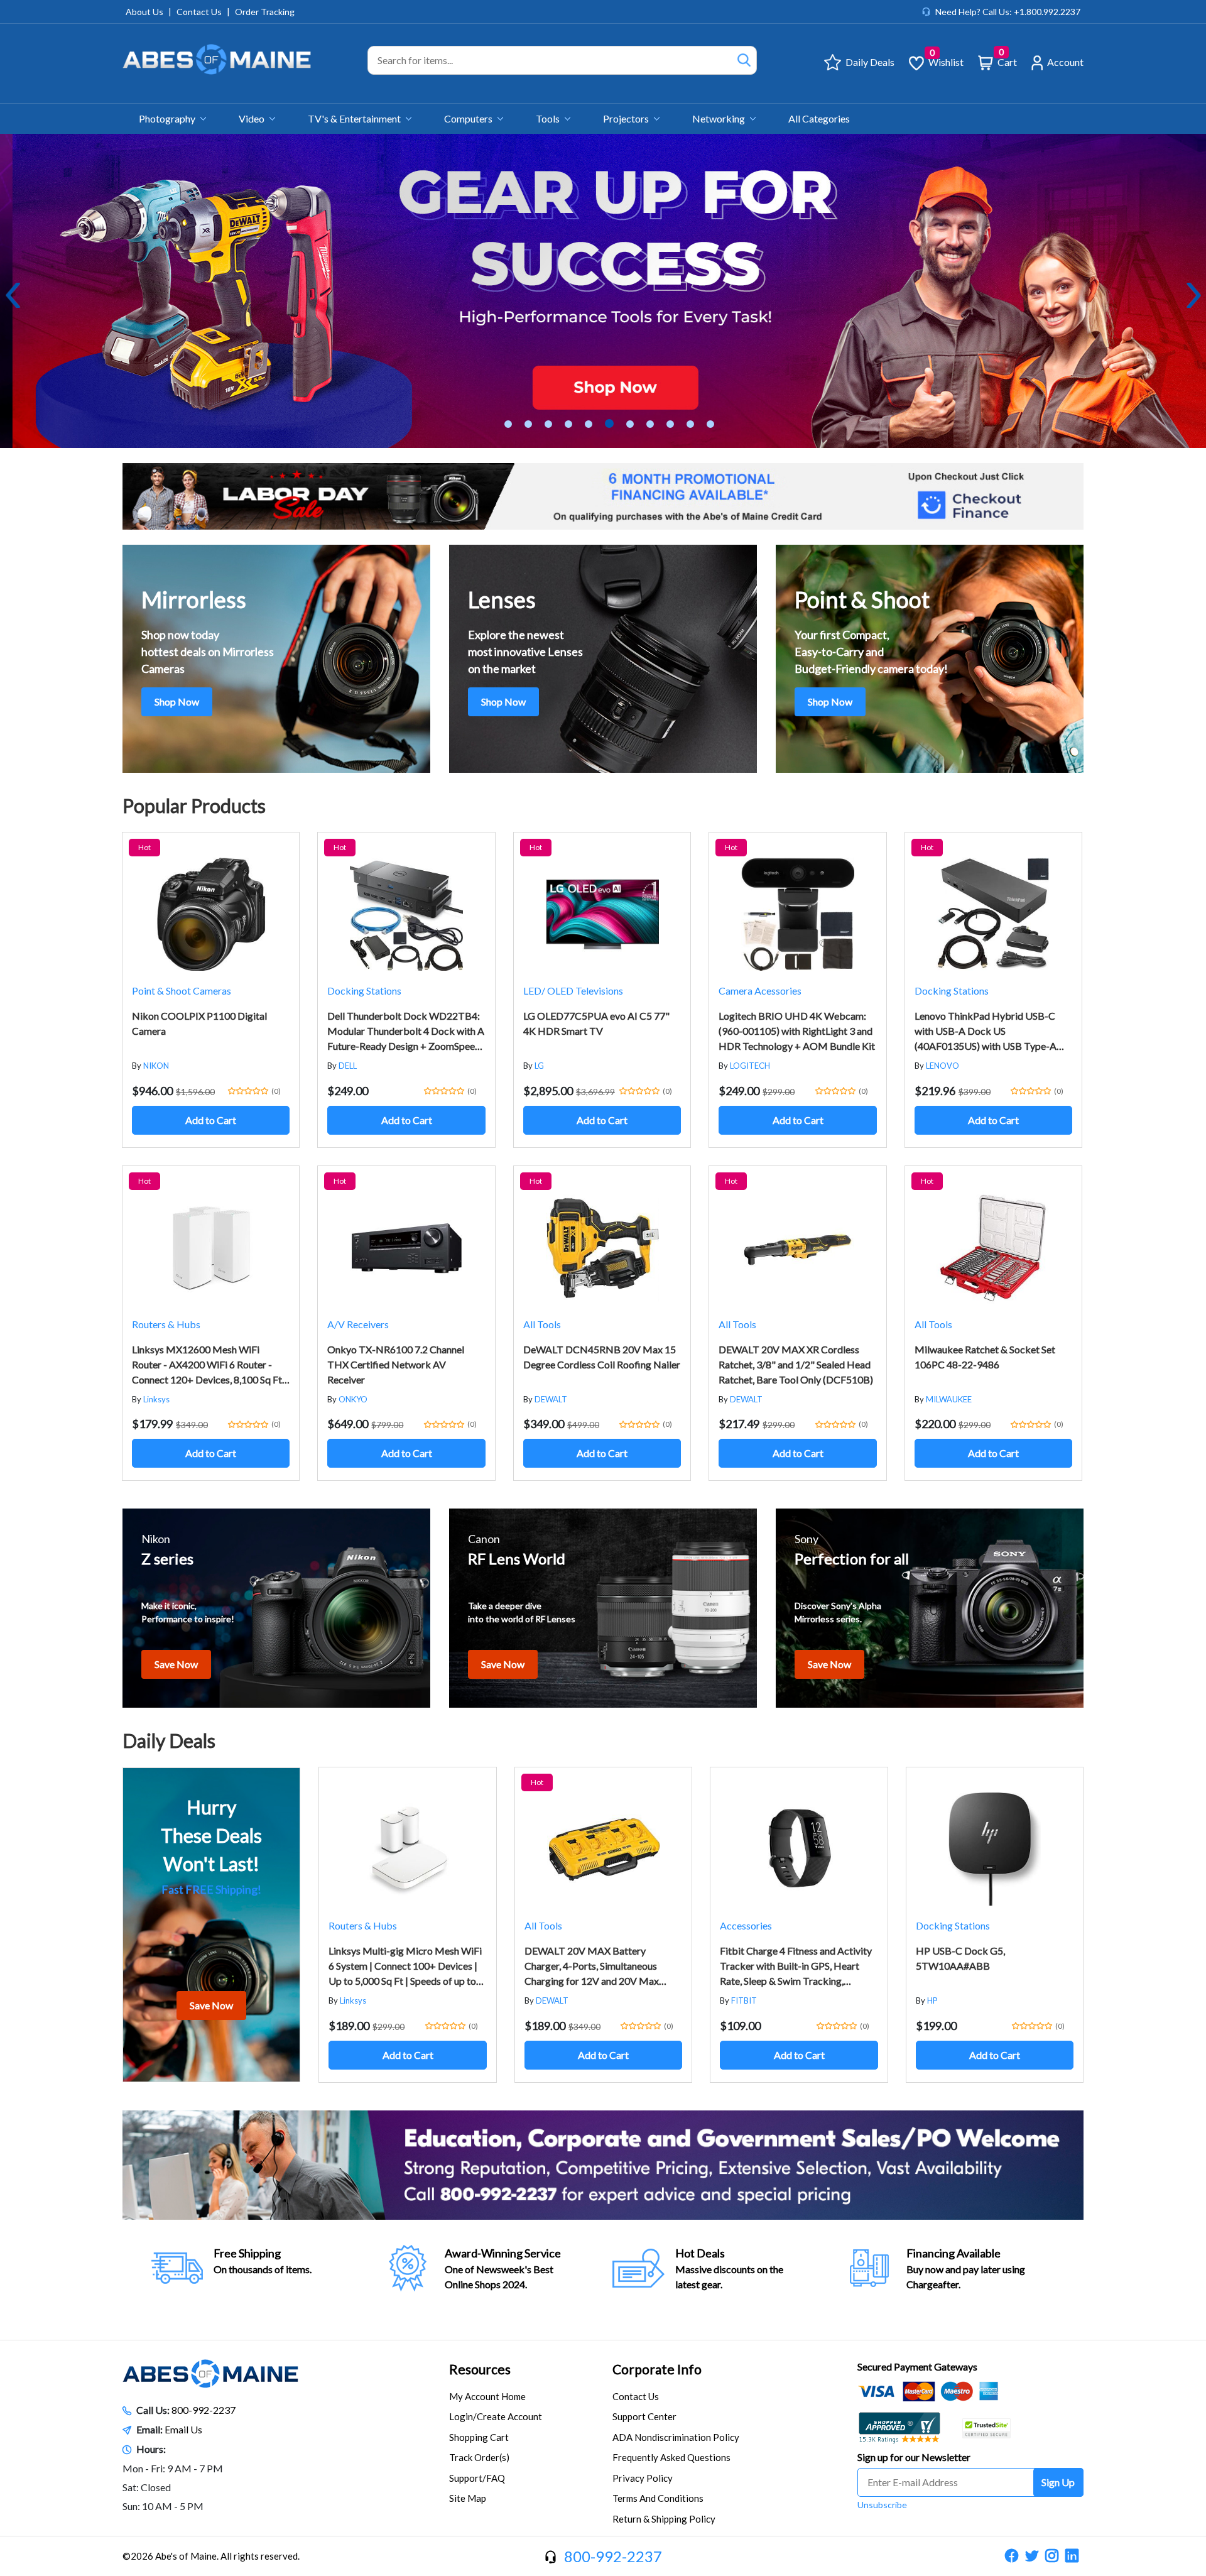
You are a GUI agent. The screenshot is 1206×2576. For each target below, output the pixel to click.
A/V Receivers (358, 1324)
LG (539, 1066)
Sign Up (1058, 2482)
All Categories (819, 118)
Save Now (176, 1664)
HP (932, 2000)
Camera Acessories (760, 991)
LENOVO (943, 1066)
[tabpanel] (603, 291)
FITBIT (744, 2000)
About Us (144, 12)
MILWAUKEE (949, 1399)
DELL (348, 1066)
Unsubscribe (882, 2505)
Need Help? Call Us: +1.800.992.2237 (1008, 12)
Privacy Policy (643, 2478)
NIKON (156, 1066)
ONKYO (353, 1399)
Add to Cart (211, 1120)
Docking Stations (364, 991)
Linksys (156, 1399)
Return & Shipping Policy (664, 2519)
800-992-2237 (204, 2410)
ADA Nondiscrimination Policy (676, 2437)
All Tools (542, 1324)
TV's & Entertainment (355, 118)
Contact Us (199, 12)
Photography (168, 118)
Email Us (183, 2429)
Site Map (468, 2498)
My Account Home (487, 2396)
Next (1193, 295)
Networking (720, 118)
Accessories (746, 1925)
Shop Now (177, 701)
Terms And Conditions (658, 2498)
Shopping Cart (479, 2437)
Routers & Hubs (166, 1324)
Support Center (644, 2416)
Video (253, 118)
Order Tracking (265, 12)
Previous (13, 295)
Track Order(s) (479, 2457)
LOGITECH (750, 1066)
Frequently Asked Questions (671, 2457)
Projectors (627, 118)
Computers (469, 118)
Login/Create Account (496, 2416)
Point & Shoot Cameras (182, 991)
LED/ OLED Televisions (573, 991)
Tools (549, 118)
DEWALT (551, 1399)
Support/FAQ (477, 2478)
